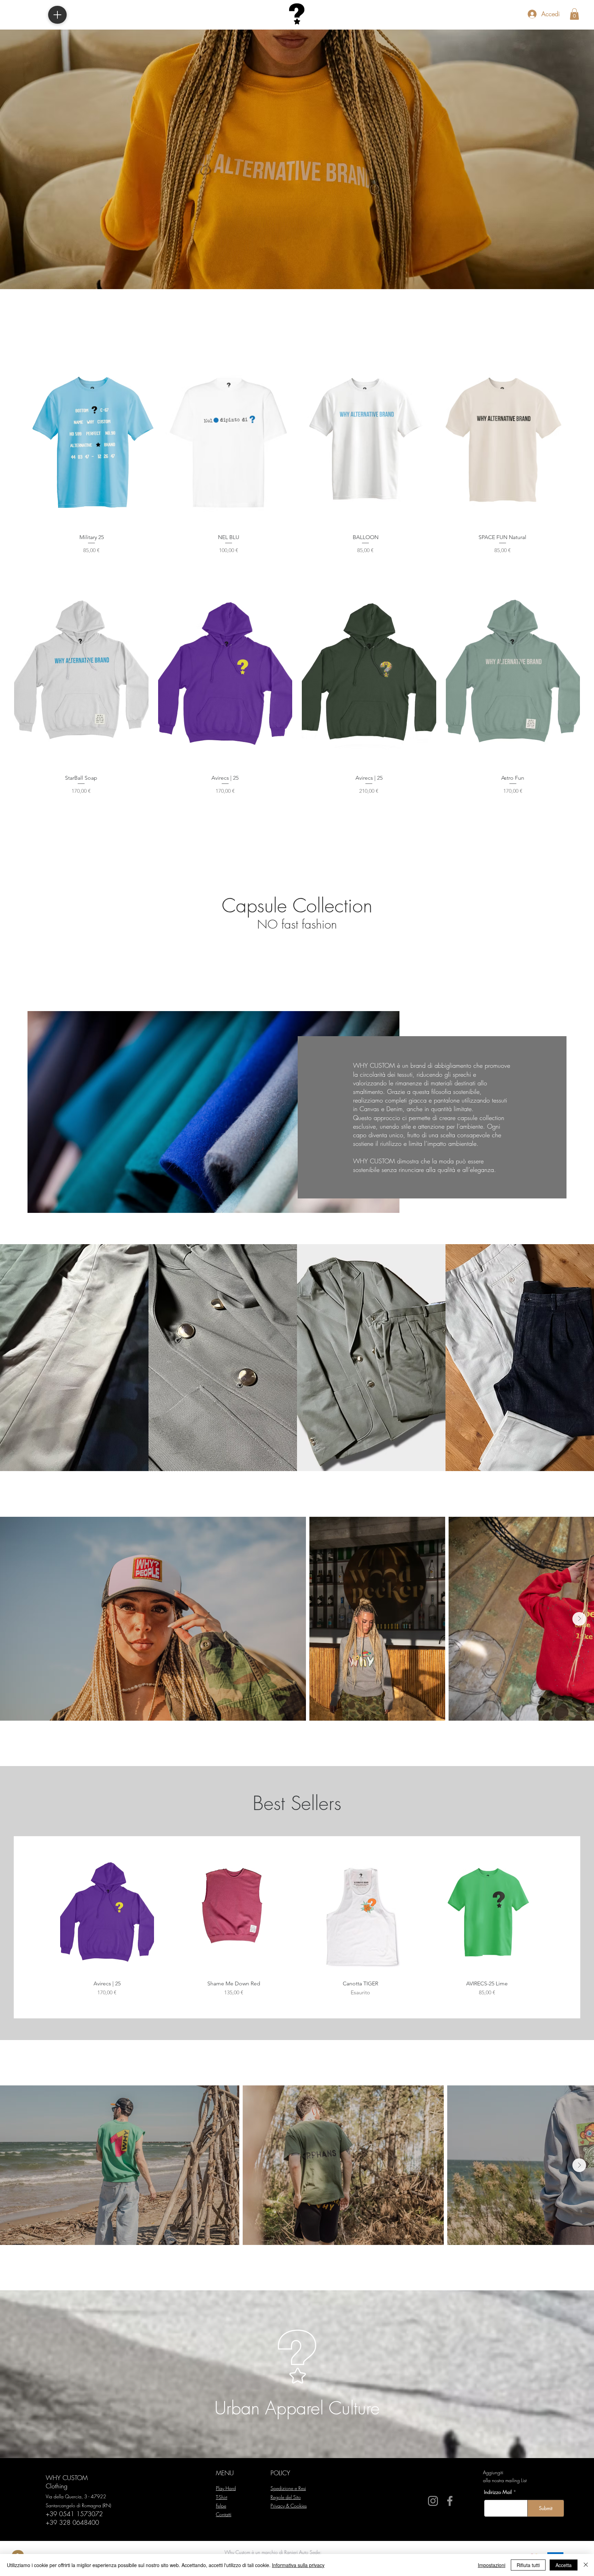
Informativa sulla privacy (298, 2565)
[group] (297, 457)
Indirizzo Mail (498, 2492)
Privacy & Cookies (289, 2506)
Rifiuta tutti (528, 2565)
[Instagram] (433, 2501)
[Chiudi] (586, 2565)
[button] (574, 14)
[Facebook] (450, 2501)
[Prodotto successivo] (576, 443)
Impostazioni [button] (492, 2565)
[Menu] (57, 15)
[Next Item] (579, 1619)
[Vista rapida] (92, 443)
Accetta (564, 2565)
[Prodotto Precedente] (18, 443)
